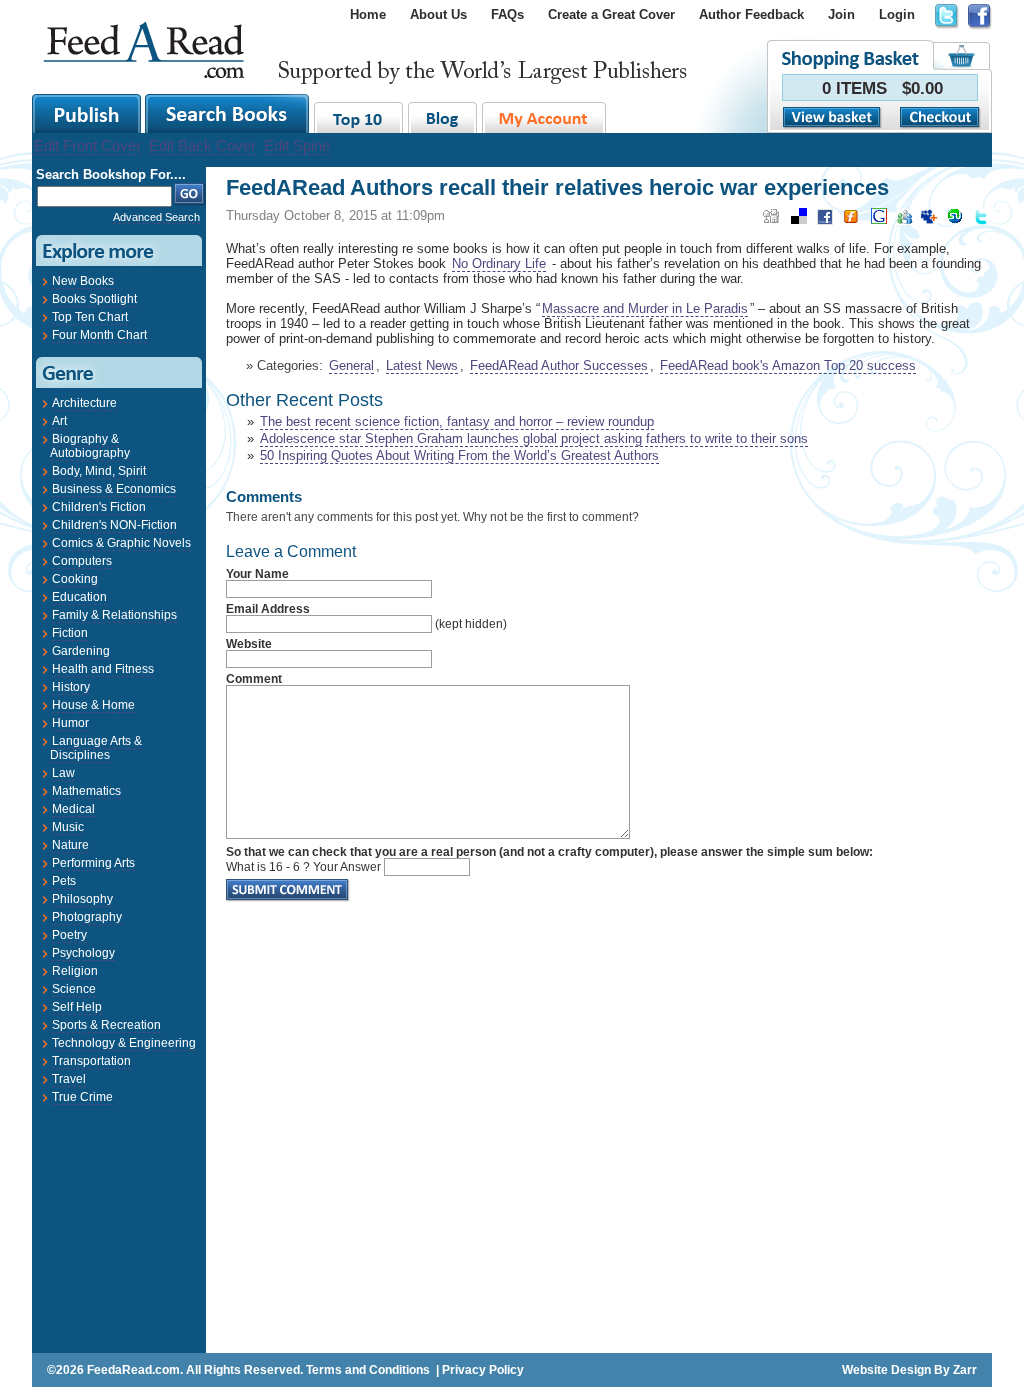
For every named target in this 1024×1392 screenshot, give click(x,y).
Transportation (91, 1061)
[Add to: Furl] (851, 222)
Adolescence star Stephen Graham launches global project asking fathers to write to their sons (534, 438)
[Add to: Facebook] (825, 223)
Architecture (84, 403)
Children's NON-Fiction (114, 525)
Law (63, 773)
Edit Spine (297, 145)
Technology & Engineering (124, 1043)
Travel (69, 1079)
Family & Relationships (114, 615)
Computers (82, 561)
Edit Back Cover (202, 145)
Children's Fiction (99, 507)
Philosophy (82, 899)
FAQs (507, 14)
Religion (75, 971)
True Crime (82, 1097)
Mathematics (86, 791)
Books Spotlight (94, 299)
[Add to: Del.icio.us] (799, 222)
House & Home (93, 705)
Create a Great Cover (611, 14)
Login (897, 14)
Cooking (75, 579)
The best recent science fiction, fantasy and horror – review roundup (457, 421)
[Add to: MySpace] (929, 222)
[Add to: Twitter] (981, 223)
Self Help (77, 1007)
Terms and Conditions (368, 1370)
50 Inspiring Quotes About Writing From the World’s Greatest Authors (459, 455)
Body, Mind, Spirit (99, 471)
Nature (70, 845)
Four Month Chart (99, 335)
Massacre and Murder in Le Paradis (645, 308)
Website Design (886, 1370)
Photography (87, 917)
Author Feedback (751, 14)
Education (79, 597)
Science (74, 989)
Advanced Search (156, 217)
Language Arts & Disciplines (96, 748)
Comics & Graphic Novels (121, 543)
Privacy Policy (483, 1370)
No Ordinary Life (499, 263)
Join (841, 14)
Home (368, 14)
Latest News (422, 365)
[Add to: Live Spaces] (905, 222)
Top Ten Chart (90, 317)
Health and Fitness (103, 669)
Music (68, 827)
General (351, 365)
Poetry (69, 935)
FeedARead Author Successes (559, 365)
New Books (83, 281)
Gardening (81, 651)
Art (59, 421)
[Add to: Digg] (771, 222)
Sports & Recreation (106, 1025)
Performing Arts (93, 863)
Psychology (83, 953)
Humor (70, 723)
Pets (64, 881)
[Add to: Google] (879, 222)
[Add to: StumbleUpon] (955, 222)
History (71, 687)
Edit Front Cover (87, 145)
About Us (438, 14)
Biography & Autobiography (90, 446)
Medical (73, 809)
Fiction (70, 633)
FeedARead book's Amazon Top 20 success (788, 365)
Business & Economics (114, 489)
